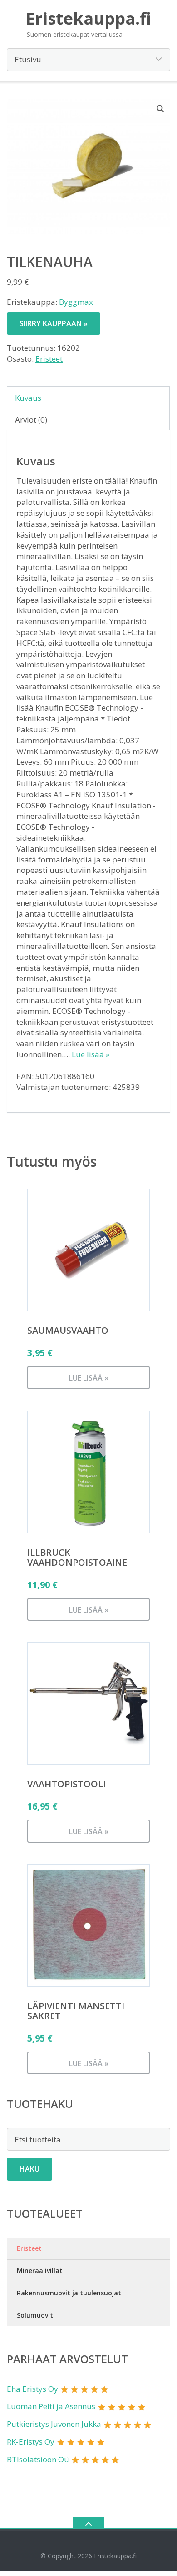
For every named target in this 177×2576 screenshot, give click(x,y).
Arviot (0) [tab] (31, 420)
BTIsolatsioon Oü (38, 2459)
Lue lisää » (91, 1054)
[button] (161, 108)
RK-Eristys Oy (31, 2442)
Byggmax (76, 302)
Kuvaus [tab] (28, 398)
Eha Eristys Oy (32, 2389)
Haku (29, 2169)
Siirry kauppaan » (54, 323)
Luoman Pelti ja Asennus (51, 2406)
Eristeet (49, 359)
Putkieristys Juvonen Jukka (54, 2424)
